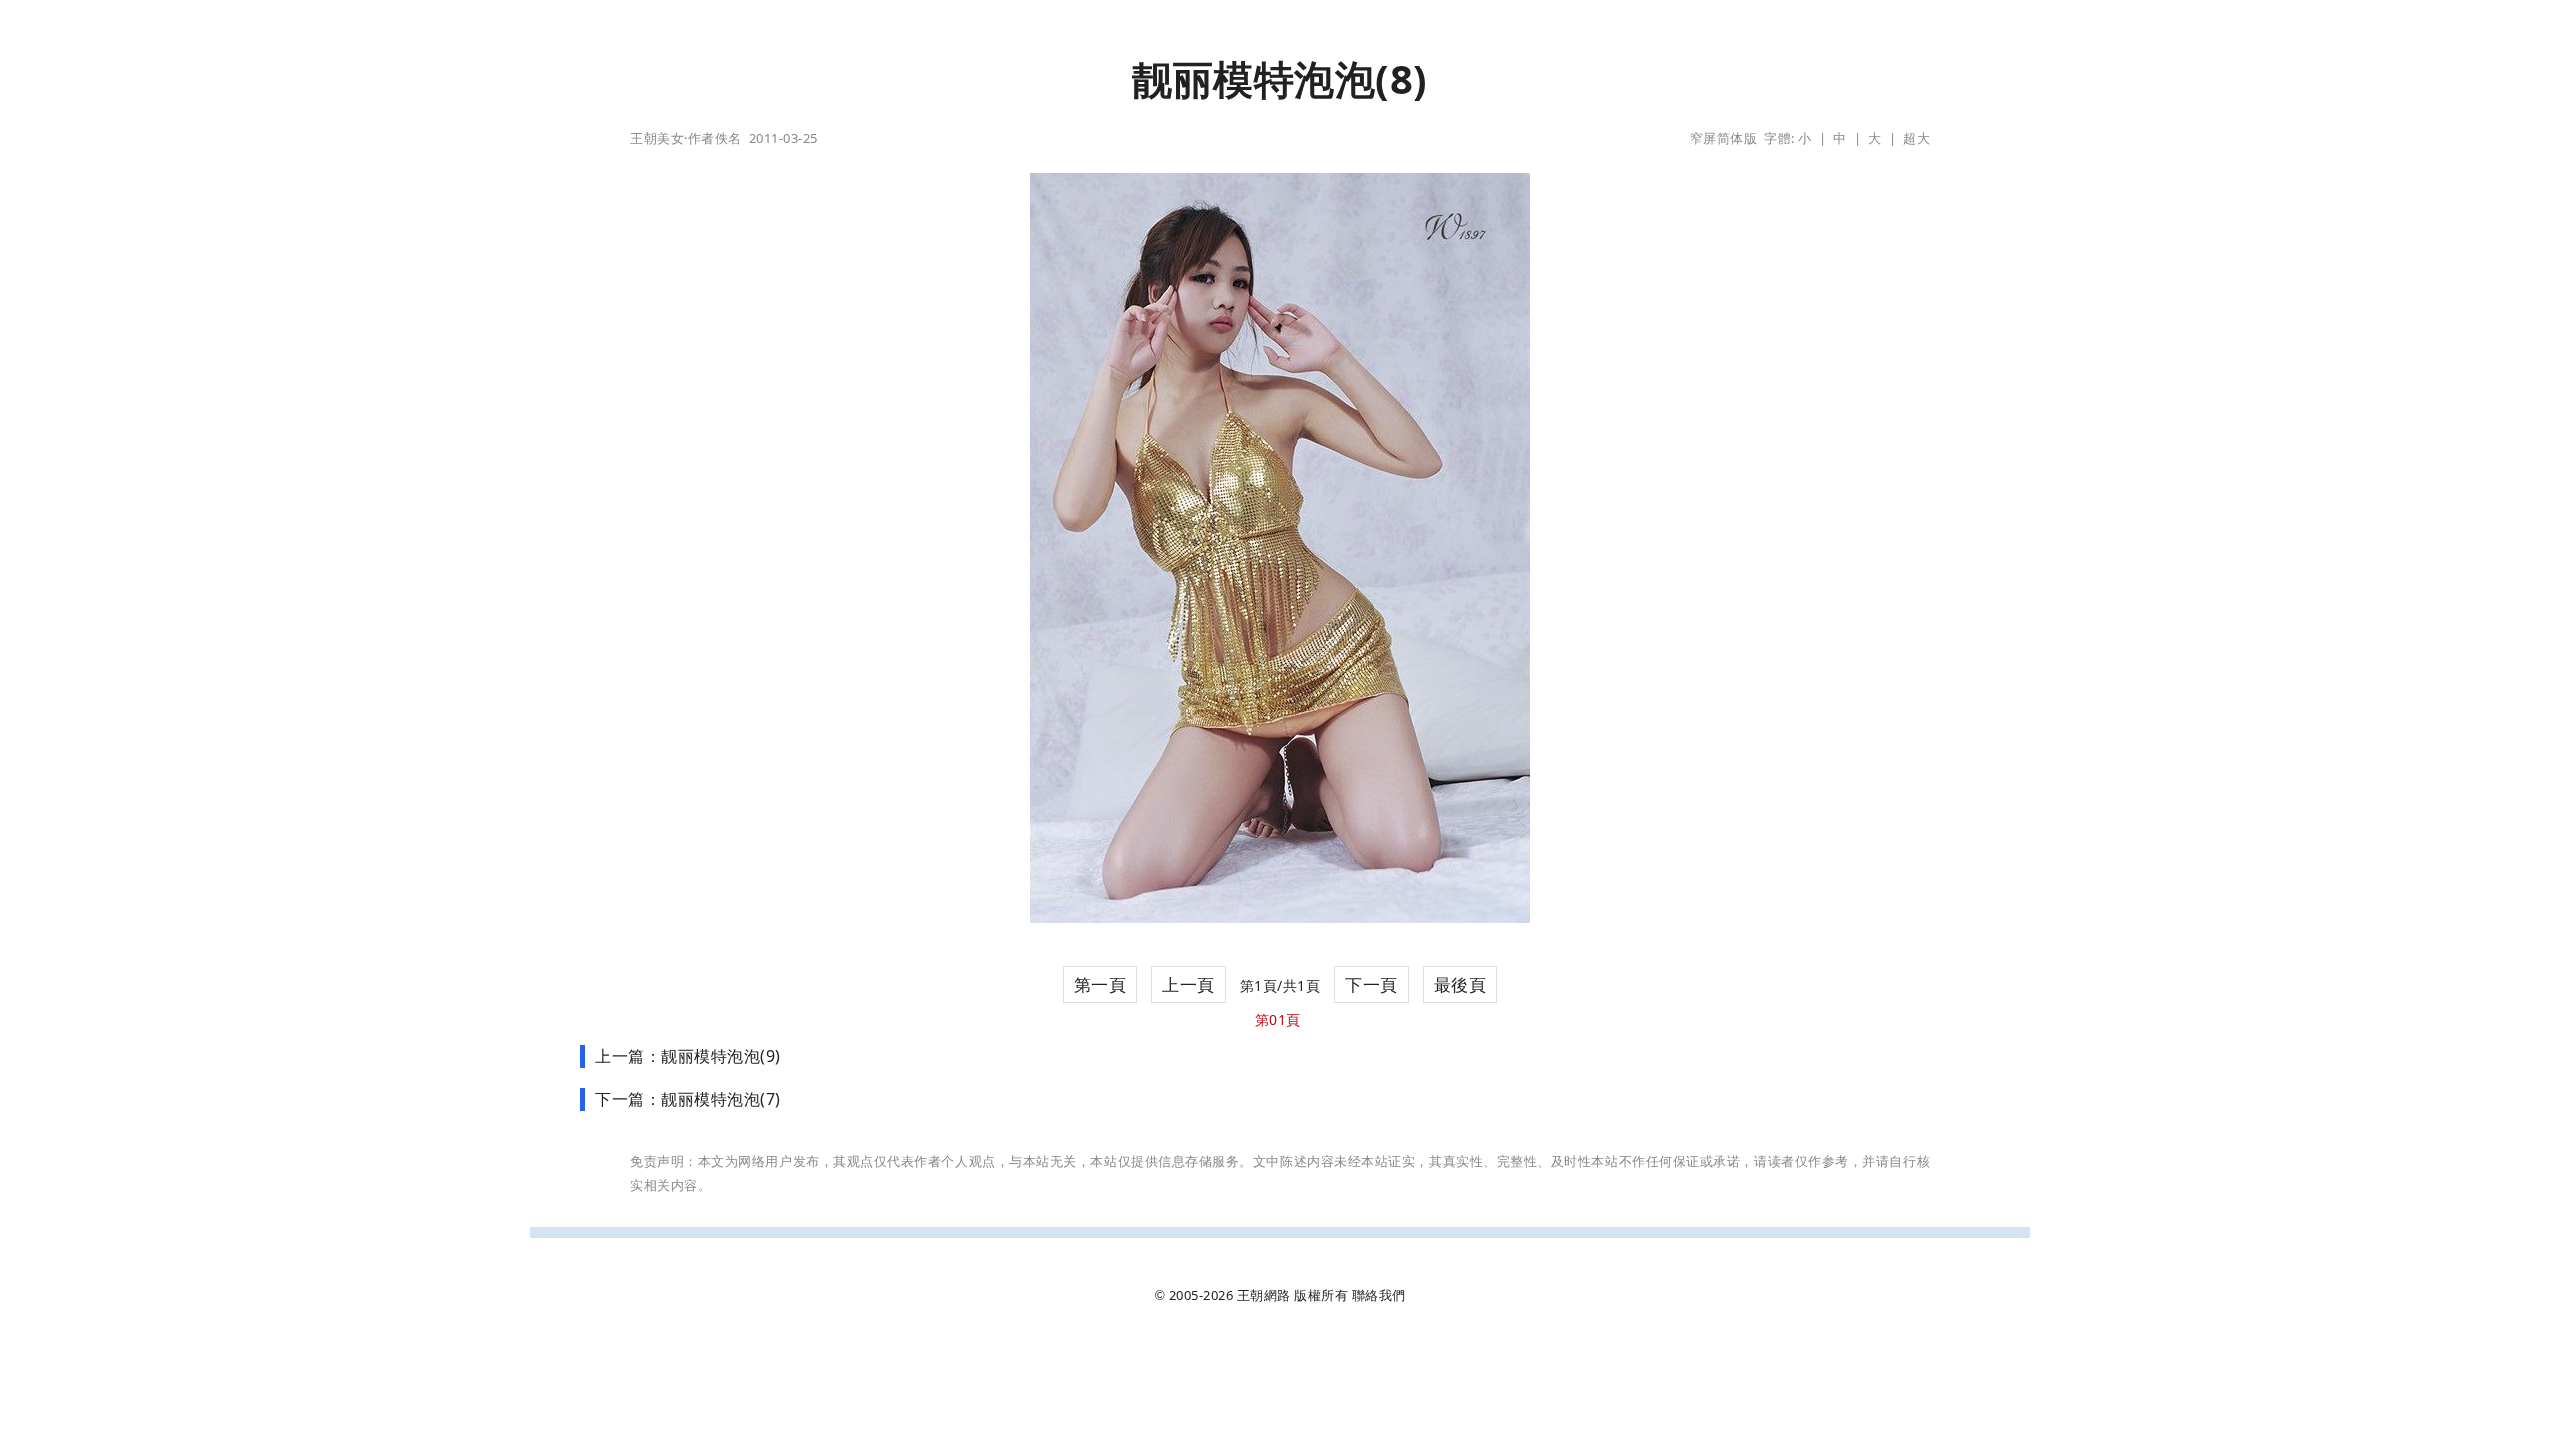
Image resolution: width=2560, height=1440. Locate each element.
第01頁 (1278, 1019)
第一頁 (1100, 984)
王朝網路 (1264, 1295)
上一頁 (1188, 984)
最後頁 (1460, 984)
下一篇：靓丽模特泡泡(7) (688, 1099)
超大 (1916, 138)
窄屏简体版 (1724, 138)
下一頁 (1371, 984)
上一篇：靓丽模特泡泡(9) (688, 1056)
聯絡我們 (1379, 1295)
